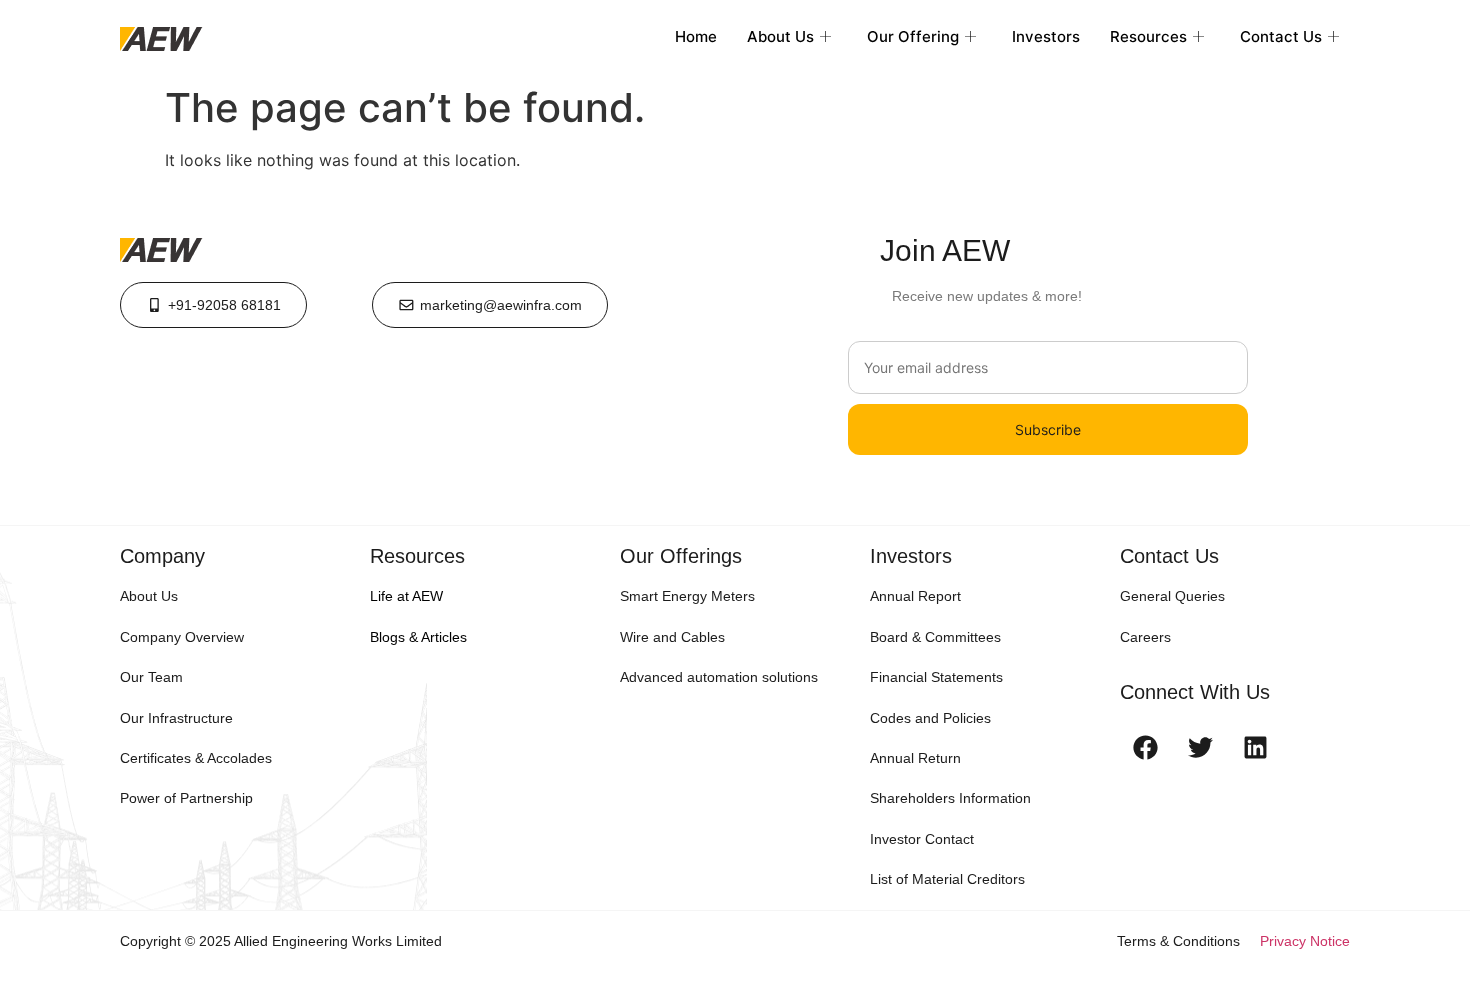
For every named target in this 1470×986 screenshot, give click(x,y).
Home (696, 36)
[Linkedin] (1255, 747)
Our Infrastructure (176, 718)
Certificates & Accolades (196, 758)
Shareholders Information (950, 798)
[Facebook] (1145, 747)
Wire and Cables (672, 637)
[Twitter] (1200, 747)
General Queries (1172, 596)
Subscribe (1048, 429)
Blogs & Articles (418, 637)
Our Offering (913, 36)
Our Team (151, 677)
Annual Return (915, 758)
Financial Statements (936, 677)
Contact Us (1281, 36)
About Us (780, 36)
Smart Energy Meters (687, 596)
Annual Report (915, 596)
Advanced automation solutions (719, 677)
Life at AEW (406, 596)
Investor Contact (922, 839)
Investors (1046, 36)
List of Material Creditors (947, 879)
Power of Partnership (186, 798)
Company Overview (182, 637)
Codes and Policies (930, 718)
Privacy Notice (1305, 941)
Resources (1148, 36)
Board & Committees (935, 637)
